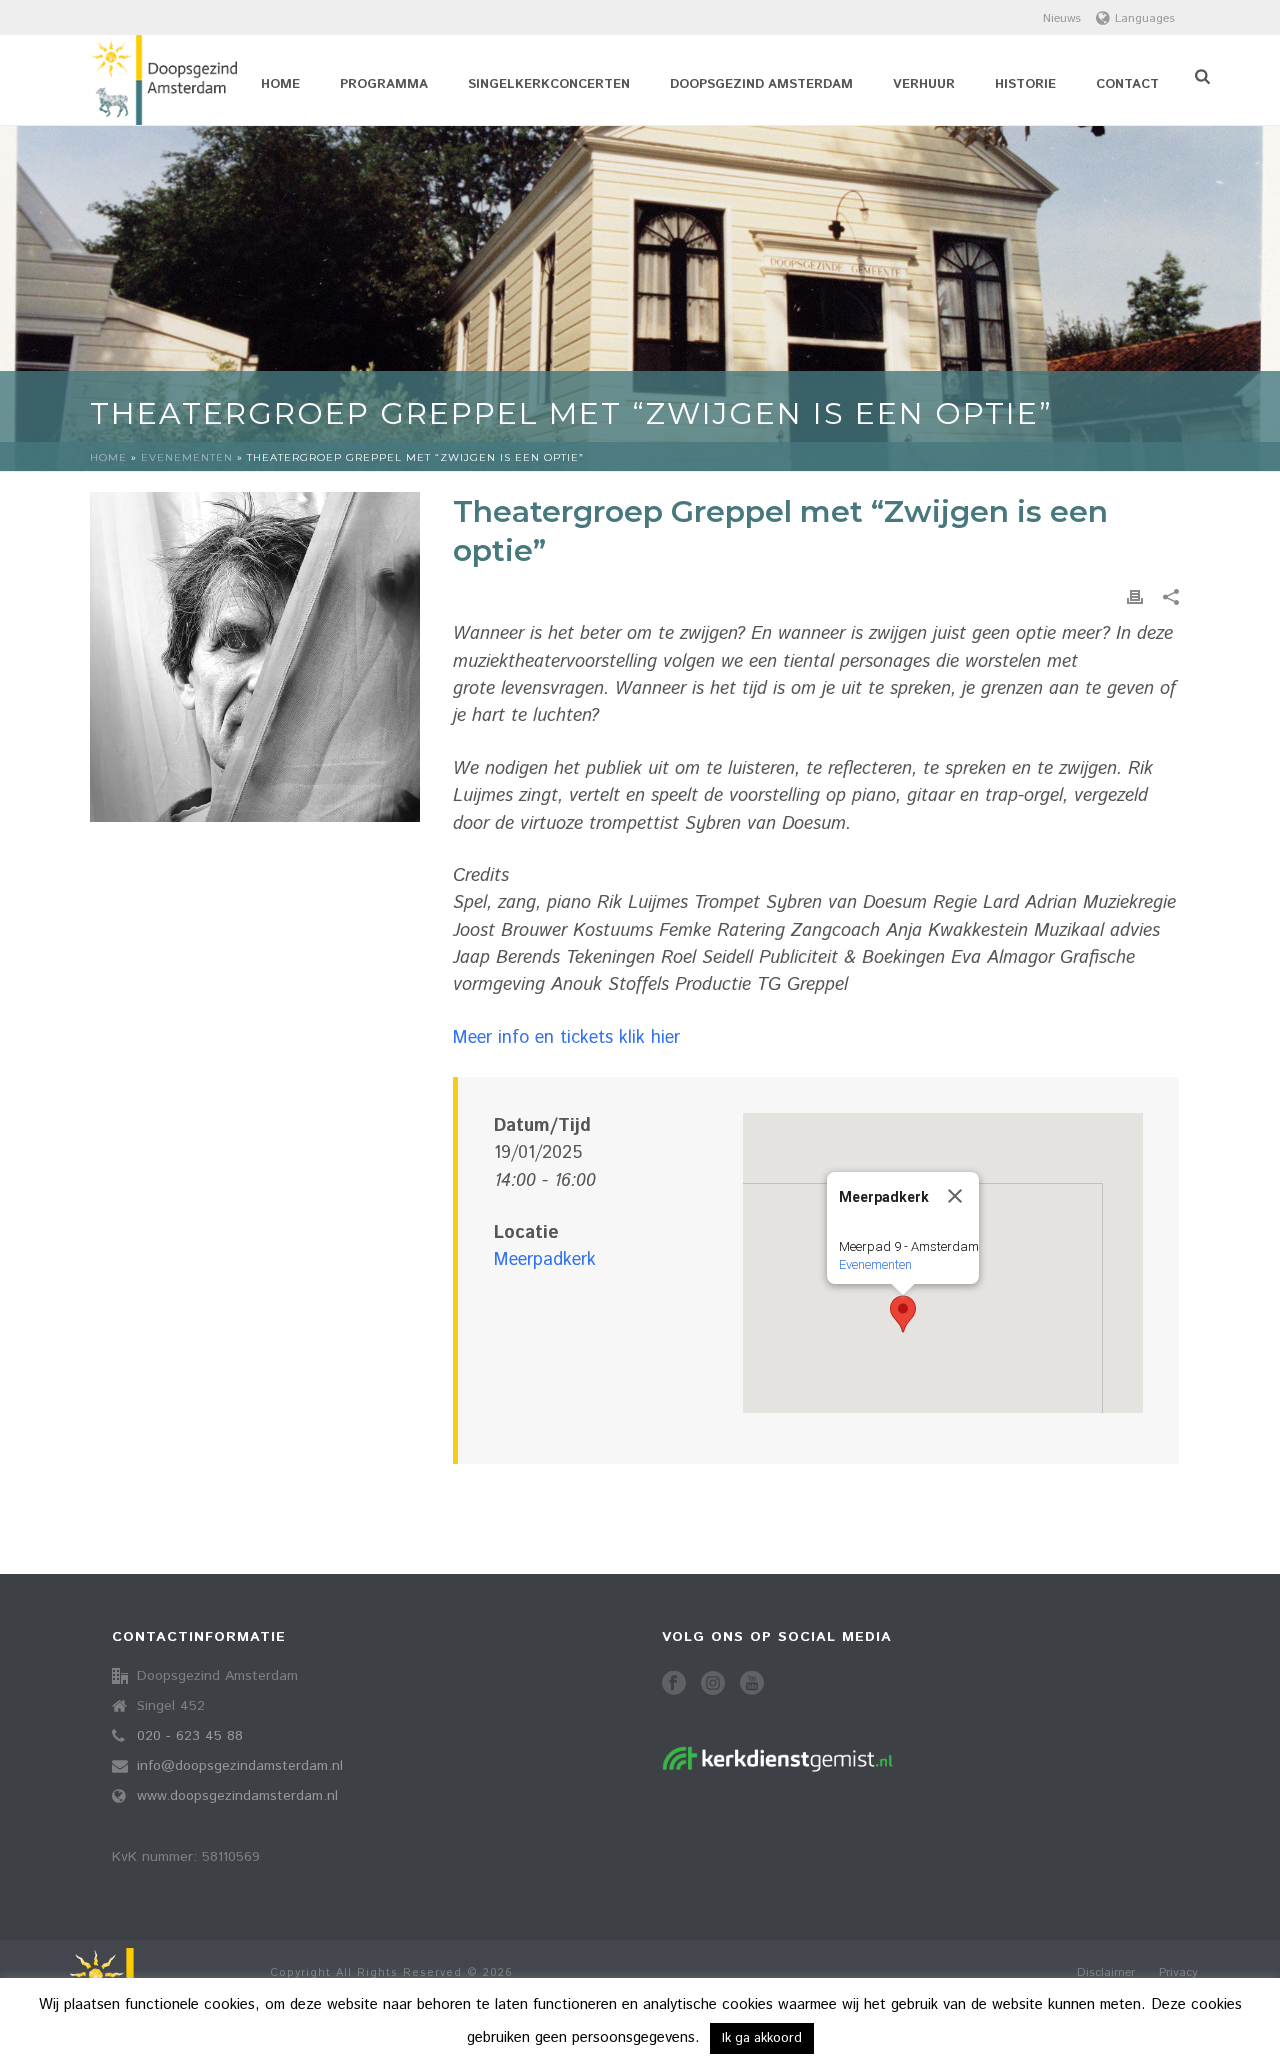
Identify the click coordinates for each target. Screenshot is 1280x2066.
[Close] (955, 1196)
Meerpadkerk (545, 1260)
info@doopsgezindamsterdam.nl (240, 1766)
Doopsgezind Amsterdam (761, 84)
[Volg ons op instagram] (713, 1684)
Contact (1127, 84)
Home (280, 84)
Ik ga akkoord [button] (762, 2038)
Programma (384, 84)
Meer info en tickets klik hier (566, 1038)
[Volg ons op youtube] (752, 1684)
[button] (903, 1314)
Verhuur (924, 84)
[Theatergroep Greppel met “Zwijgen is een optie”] (255, 657)
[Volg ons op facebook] (674, 1684)
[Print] (1135, 597)
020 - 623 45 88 (190, 1736)
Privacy (1178, 1973)
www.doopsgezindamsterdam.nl (237, 1796)
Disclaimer (1106, 1973)
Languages (1145, 18)
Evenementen (187, 457)
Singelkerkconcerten (549, 84)
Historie (1025, 84)
